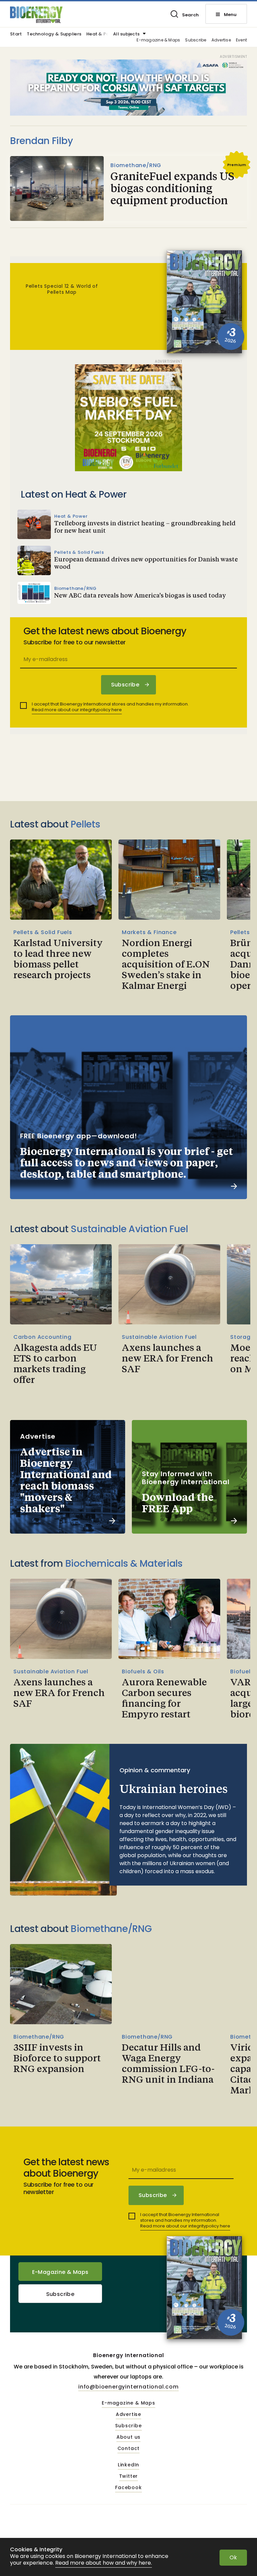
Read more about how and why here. (104, 2563)
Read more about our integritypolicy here (77, 710)
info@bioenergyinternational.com (128, 2387)
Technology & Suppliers (54, 34)
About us (128, 2437)
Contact (129, 2449)
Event (241, 40)
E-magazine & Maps (158, 40)
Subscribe (196, 40)
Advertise (221, 40)
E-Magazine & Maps (60, 2272)
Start (16, 34)
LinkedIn (128, 2465)
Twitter (129, 2476)
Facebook (128, 2488)
